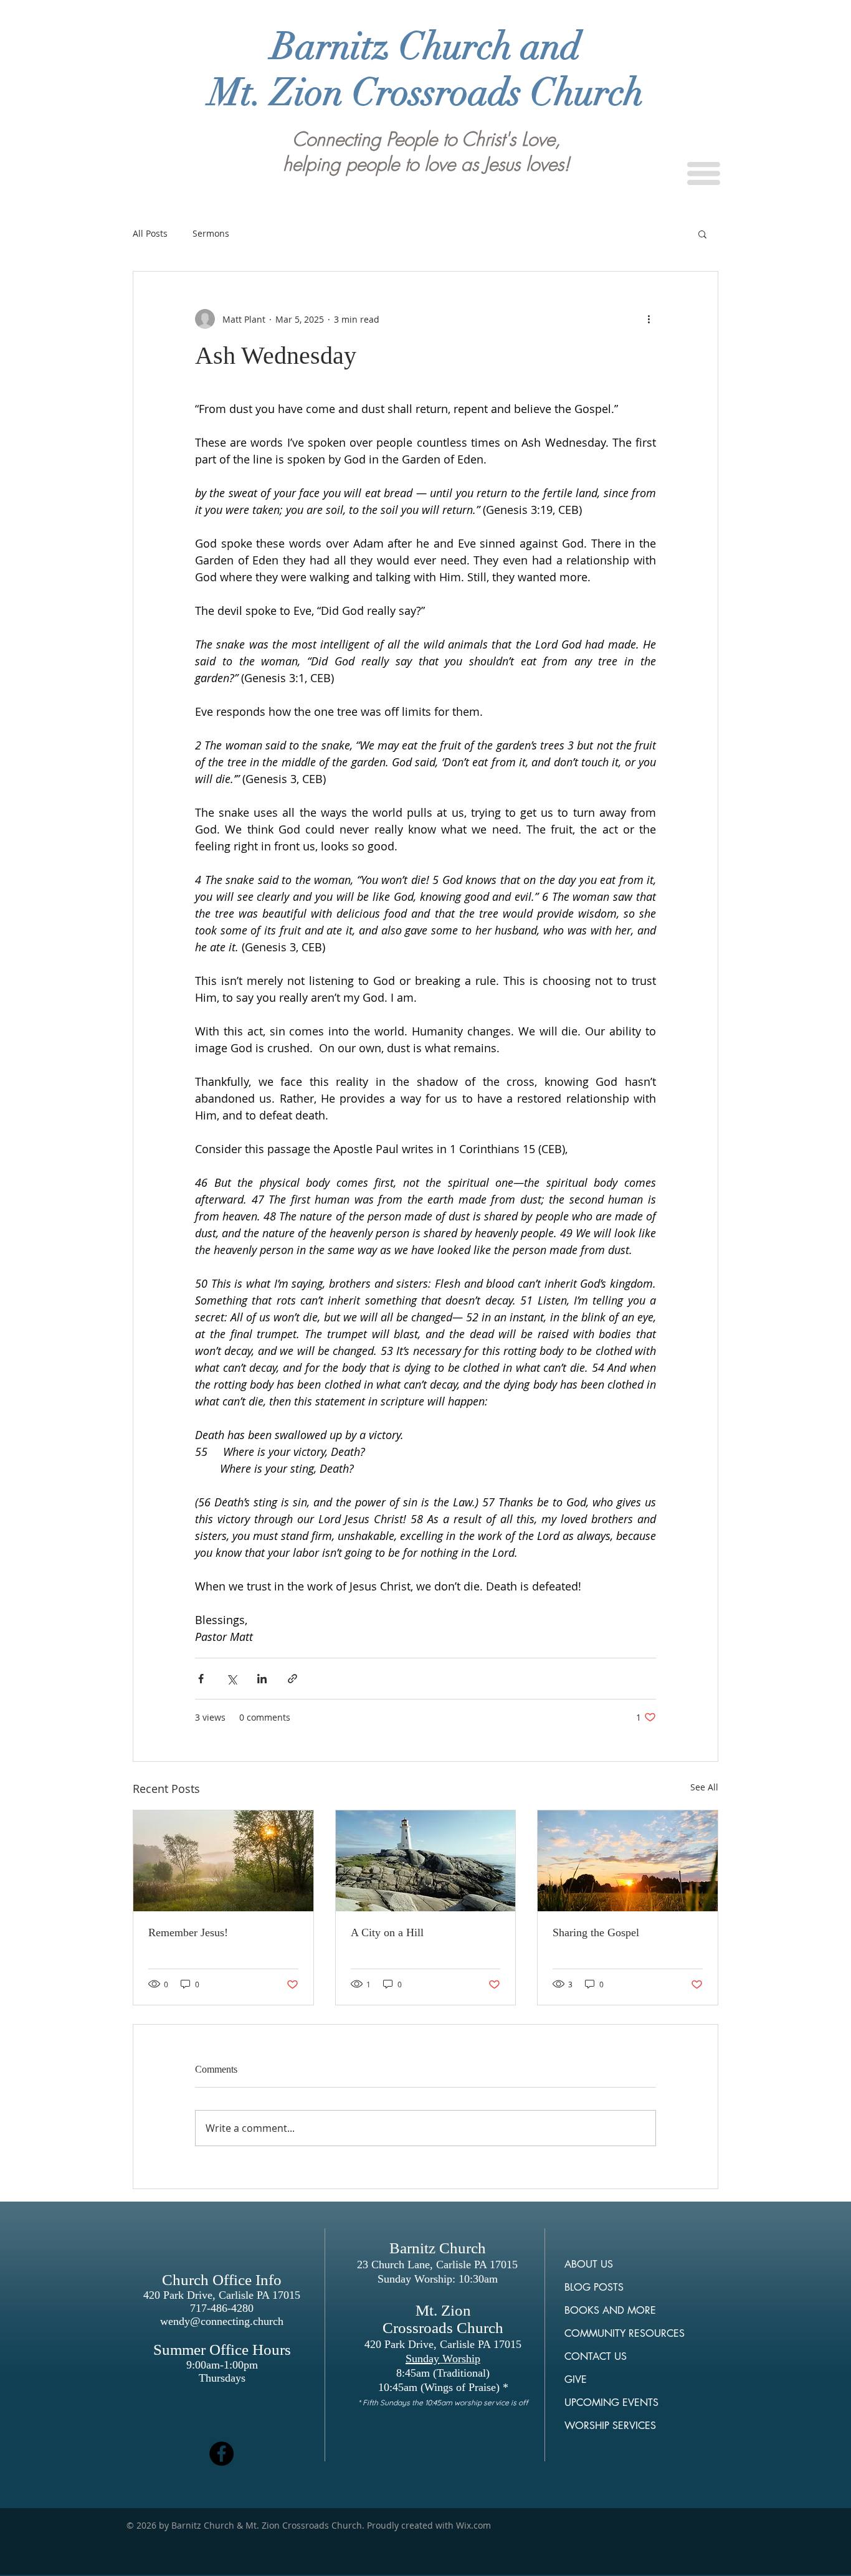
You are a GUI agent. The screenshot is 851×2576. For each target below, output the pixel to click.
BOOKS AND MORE (610, 2310)
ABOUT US (589, 2264)
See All (704, 1787)
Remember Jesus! (188, 1932)
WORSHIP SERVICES (610, 2426)
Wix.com (473, 2525)
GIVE (576, 2379)
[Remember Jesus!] (223, 1861)
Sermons (211, 233)
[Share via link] (292, 1679)
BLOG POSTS (594, 2287)
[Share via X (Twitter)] (231, 1679)
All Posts (150, 233)
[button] (704, 173)
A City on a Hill (387, 1932)
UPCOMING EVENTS (611, 2403)
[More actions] (649, 319)
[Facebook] (221, 2454)
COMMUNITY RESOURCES (625, 2333)
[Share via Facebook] (201, 1679)
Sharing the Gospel (596, 1932)
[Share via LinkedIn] (262, 1679)
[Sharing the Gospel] (628, 1861)
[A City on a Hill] (426, 1861)
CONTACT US (596, 2356)
